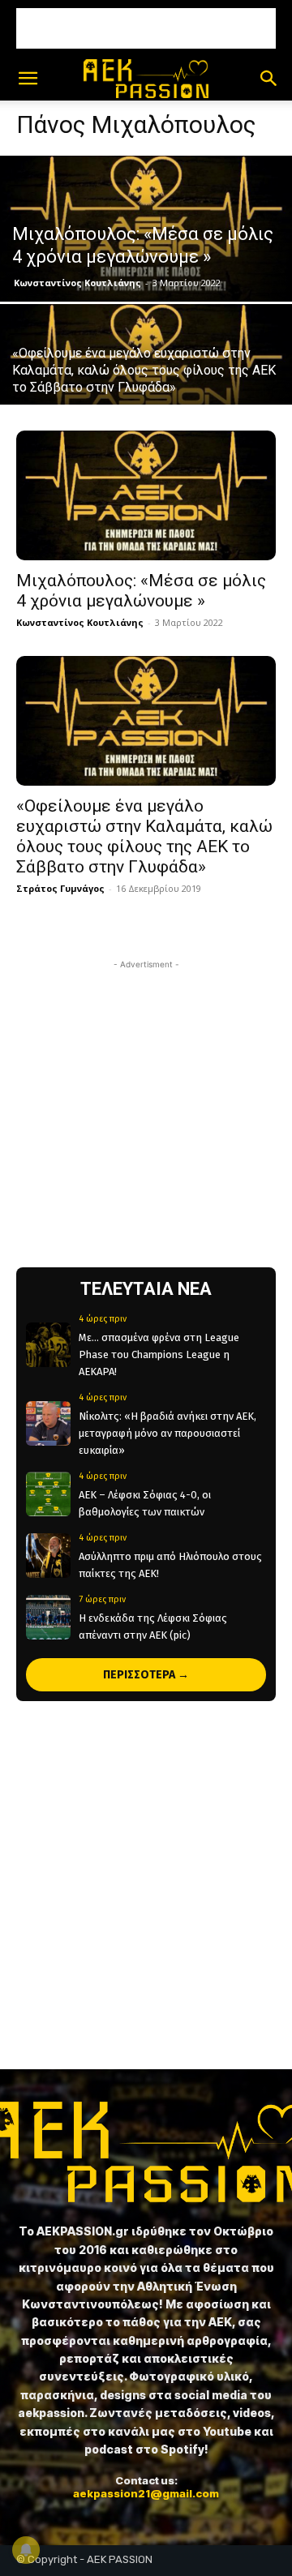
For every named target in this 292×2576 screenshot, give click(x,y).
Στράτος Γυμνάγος (60, 888)
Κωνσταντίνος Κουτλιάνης (77, 283)
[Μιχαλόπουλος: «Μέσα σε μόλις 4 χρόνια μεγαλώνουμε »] (146, 229)
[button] (28, 79)
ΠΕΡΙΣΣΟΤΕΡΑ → (146, 1675)
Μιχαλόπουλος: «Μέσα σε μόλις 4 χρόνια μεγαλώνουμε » (141, 591)
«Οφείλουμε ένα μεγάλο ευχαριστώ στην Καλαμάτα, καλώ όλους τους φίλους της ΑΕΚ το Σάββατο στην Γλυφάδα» (144, 836)
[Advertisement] (146, 28)
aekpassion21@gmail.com (146, 2493)
